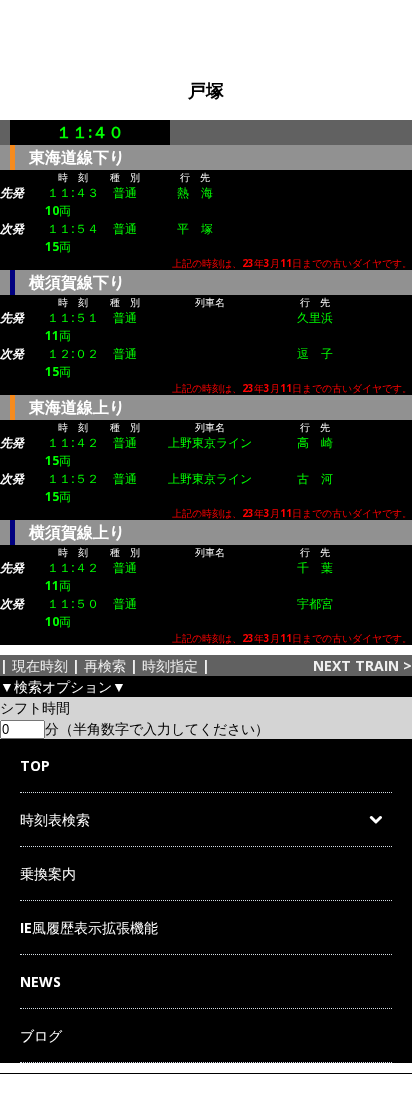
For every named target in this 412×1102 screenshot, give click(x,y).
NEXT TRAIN (356, 665)
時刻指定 (170, 665)
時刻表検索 (55, 819)
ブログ (41, 1035)
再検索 (105, 665)
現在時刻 (40, 665)
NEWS (40, 981)
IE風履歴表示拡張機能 (89, 927)
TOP (35, 765)
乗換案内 (48, 873)
